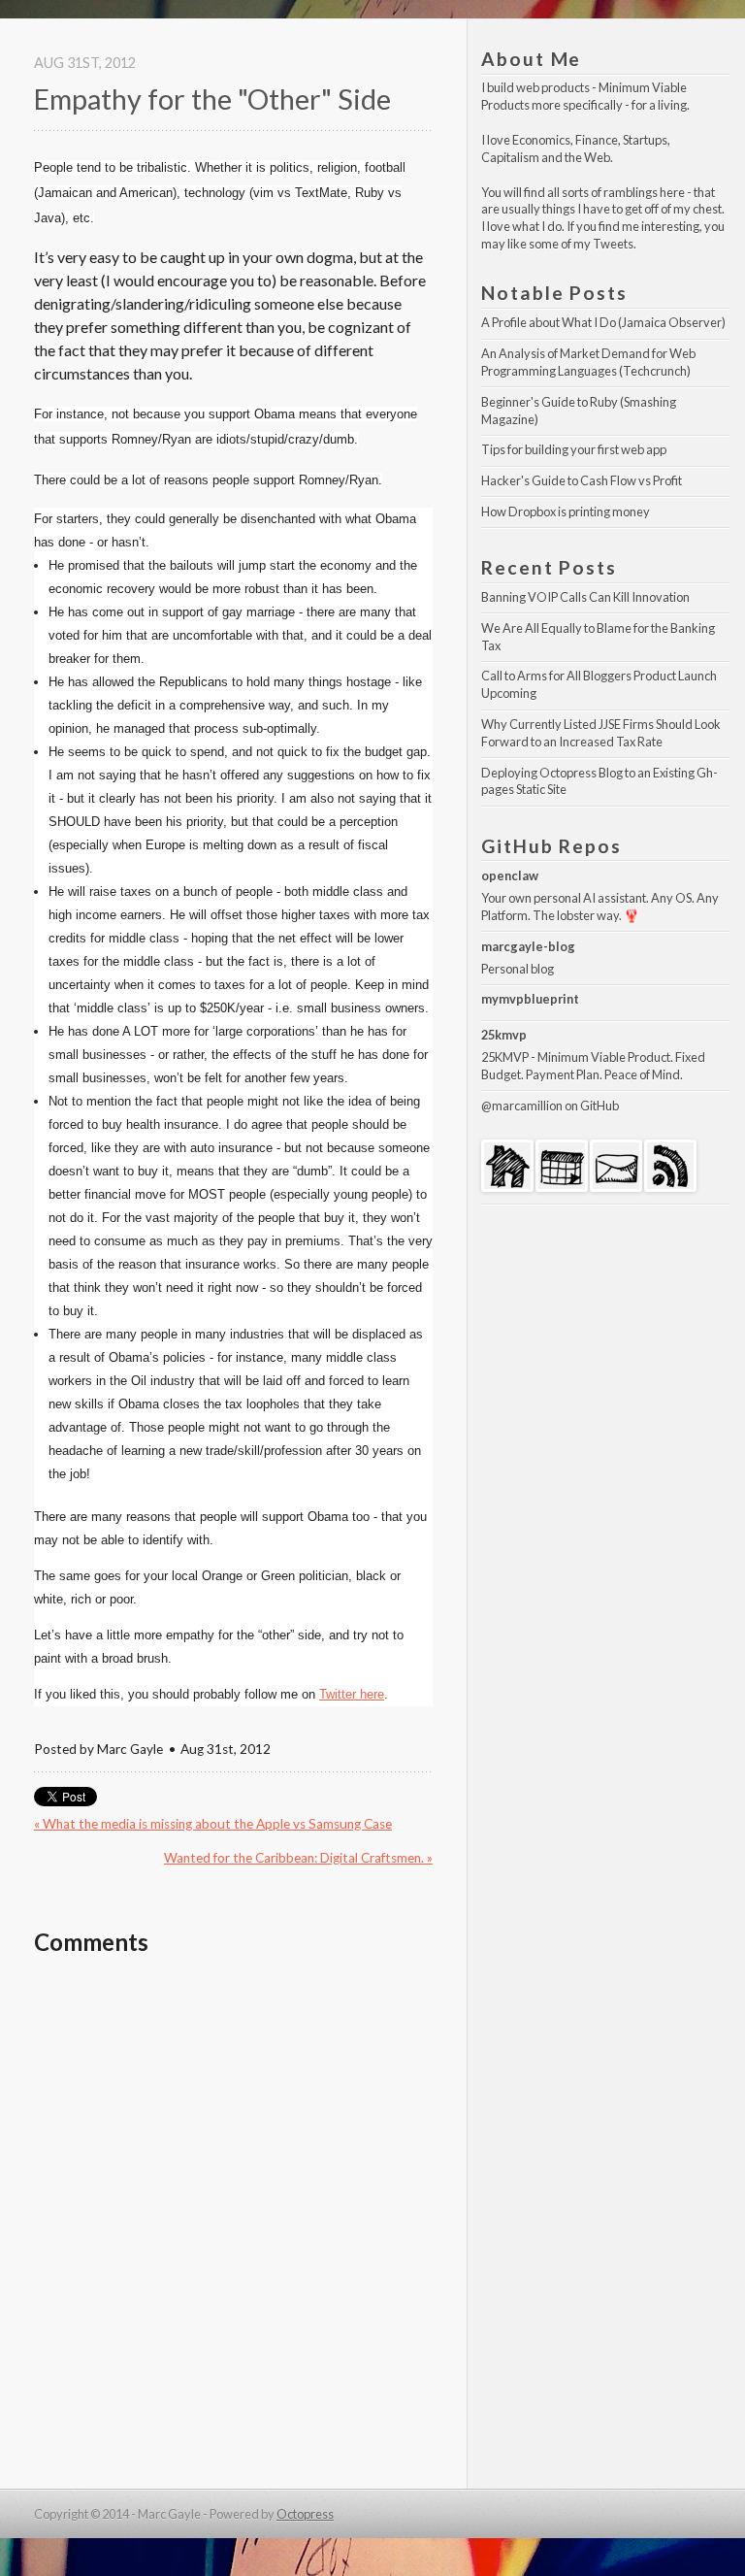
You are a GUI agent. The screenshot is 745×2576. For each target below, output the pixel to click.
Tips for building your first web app (574, 449)
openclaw (510, 875)
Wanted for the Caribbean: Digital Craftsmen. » (298, 1858)
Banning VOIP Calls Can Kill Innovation (585, 597)
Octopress (305, 2514)
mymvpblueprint (530, 999)
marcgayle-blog (528, 946)
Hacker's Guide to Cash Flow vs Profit (582, 480)
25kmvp (504, 1035)
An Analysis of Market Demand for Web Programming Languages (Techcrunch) (589, 362)
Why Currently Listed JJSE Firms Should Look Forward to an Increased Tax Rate (602, 733)
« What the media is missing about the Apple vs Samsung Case (213, 1824)
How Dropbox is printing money (566, 512)
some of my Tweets (581, 244)
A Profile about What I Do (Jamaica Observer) (603, 322)
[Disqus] (233, 2223)
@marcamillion (522, 1106)
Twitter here (352, 1694)
